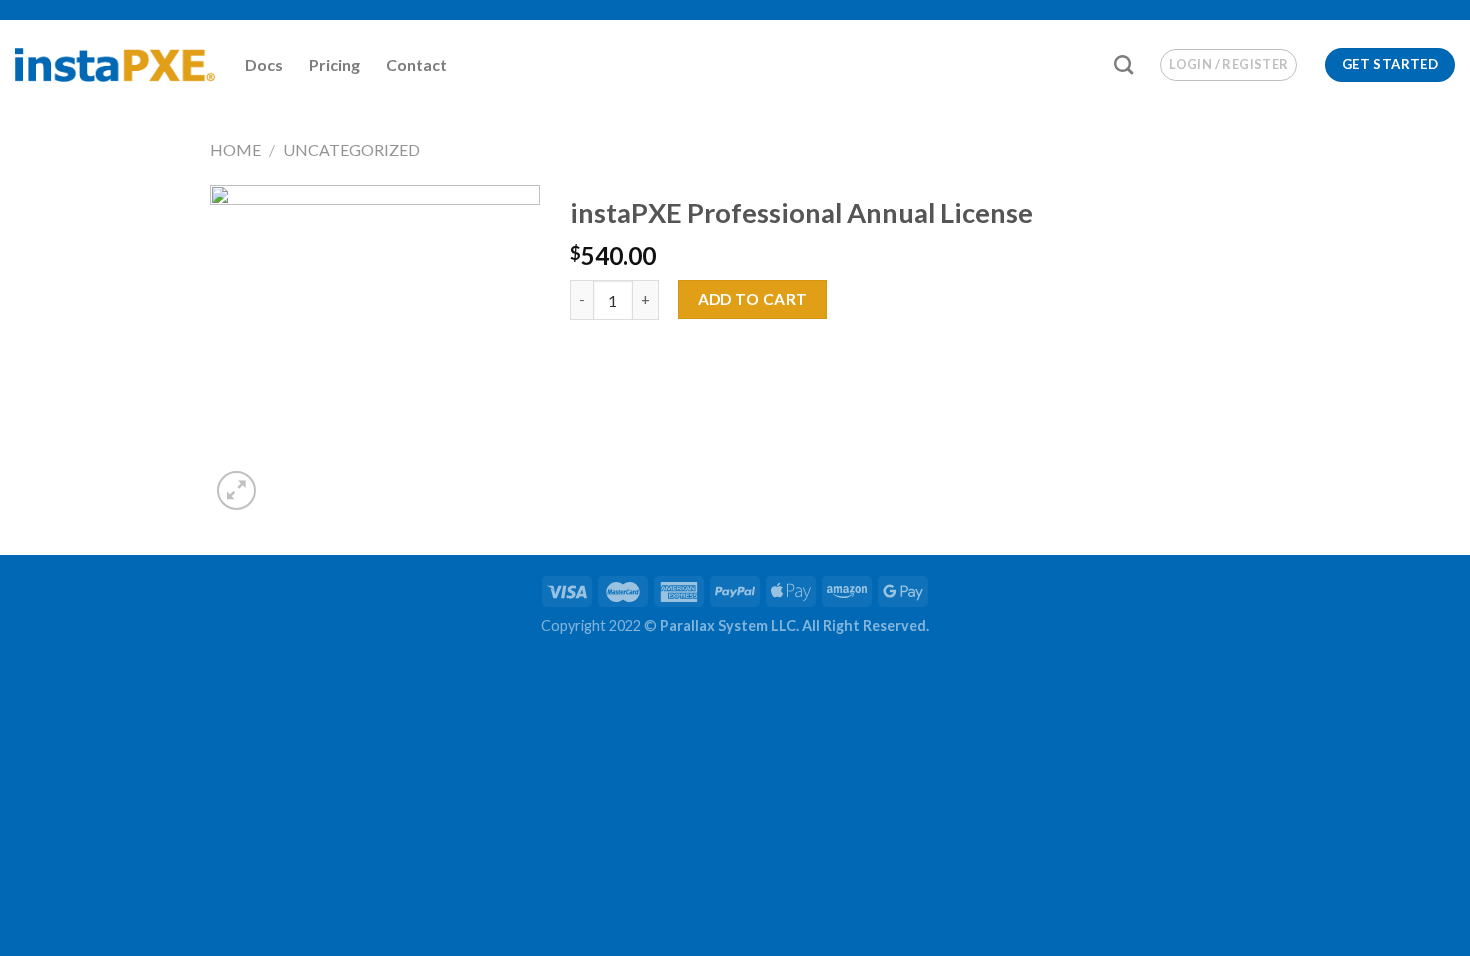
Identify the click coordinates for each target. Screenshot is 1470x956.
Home (235, 149)
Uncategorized (351, 149)
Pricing (334, 64)
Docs (264, 64)
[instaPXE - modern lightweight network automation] (115, 65)
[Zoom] (236, 490)
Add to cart (753, 299)
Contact (416, 64)
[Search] (1123, 64)
